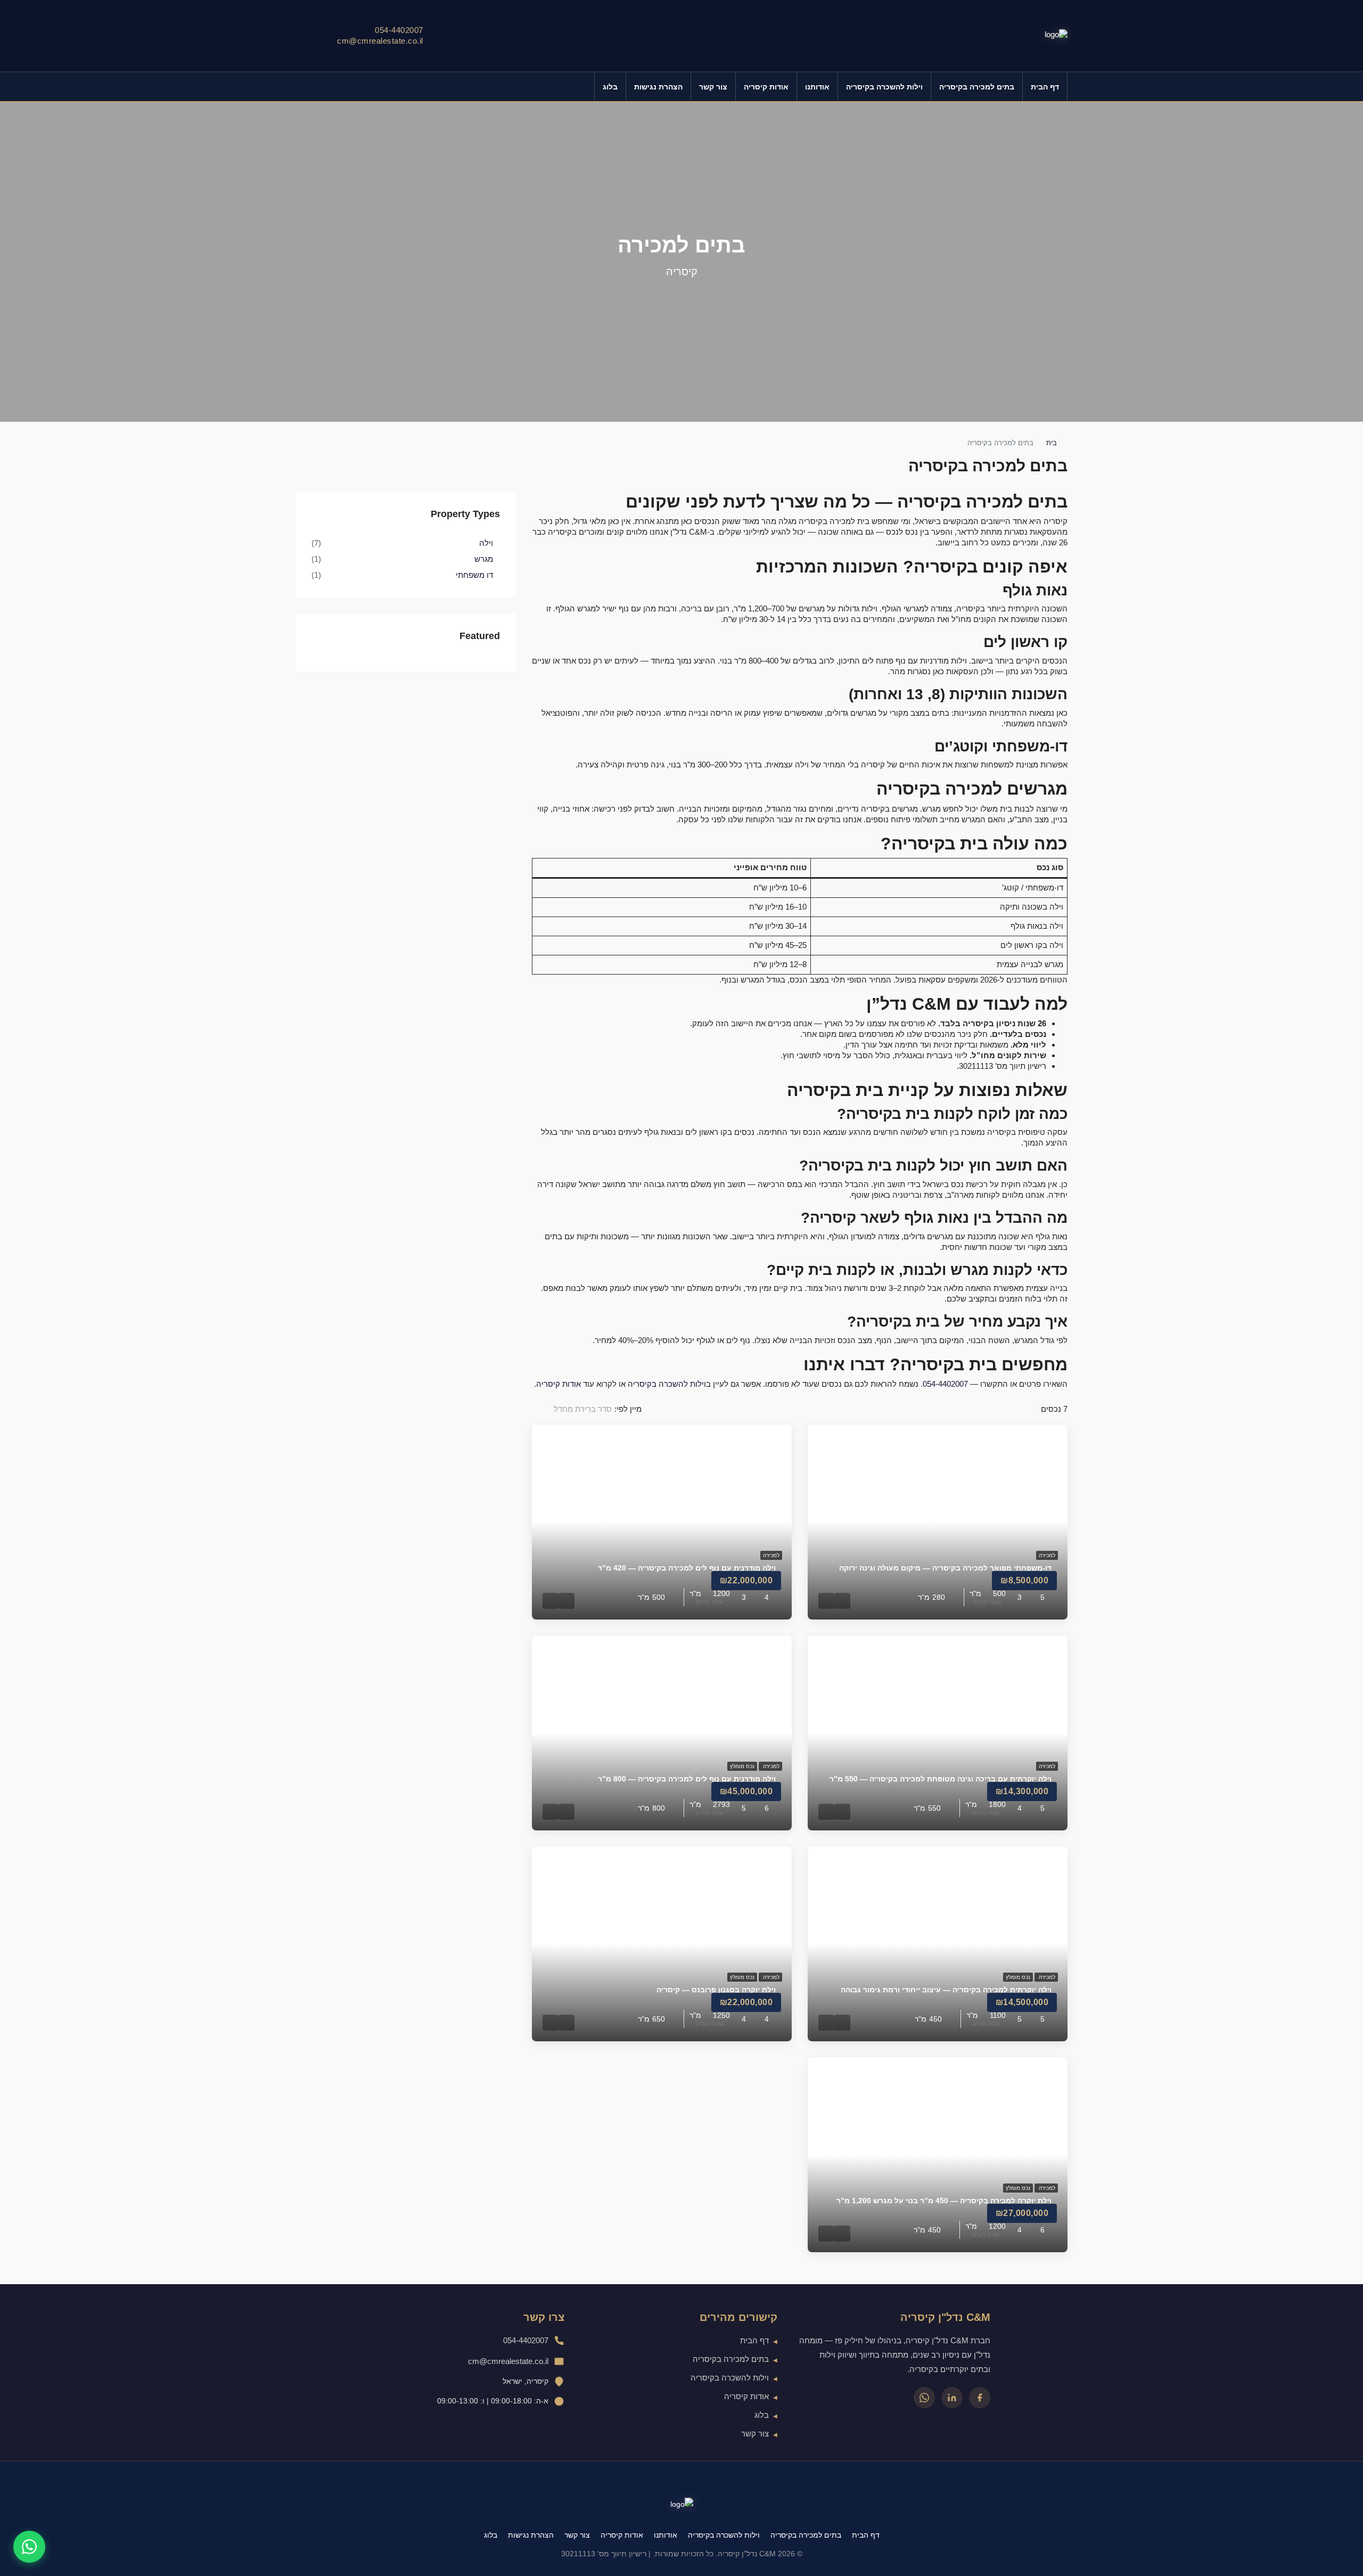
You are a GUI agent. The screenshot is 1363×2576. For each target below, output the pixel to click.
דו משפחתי (474, 575)
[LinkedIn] (952, 2398)
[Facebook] (980, 2398)
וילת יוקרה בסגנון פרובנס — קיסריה (716, 1990)
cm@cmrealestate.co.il (380, 41)
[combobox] (573, 1409)
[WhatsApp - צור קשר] (29, 2547)
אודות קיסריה (766, 87)
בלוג (610, 87)
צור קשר (713, 87)
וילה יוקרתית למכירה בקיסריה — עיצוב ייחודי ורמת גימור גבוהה (946, 1990)
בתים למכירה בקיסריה (977, 87)
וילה (486, 543)
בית (1052, 443)
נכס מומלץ (742, 1766)
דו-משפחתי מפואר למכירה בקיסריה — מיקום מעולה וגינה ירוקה (945, 1568)
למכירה (1047, 1555)
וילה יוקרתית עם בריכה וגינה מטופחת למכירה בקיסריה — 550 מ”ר (941, 1779)
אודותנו (817, 87)
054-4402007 (399, 30)
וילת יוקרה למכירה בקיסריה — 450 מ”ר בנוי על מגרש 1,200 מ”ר (944, 2201)
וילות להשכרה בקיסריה (884, 87)
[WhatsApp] (924, 2398)
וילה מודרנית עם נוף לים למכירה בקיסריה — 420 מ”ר (687, 1568)
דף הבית (1045, 87)
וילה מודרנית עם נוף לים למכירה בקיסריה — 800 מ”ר (687, 1779)
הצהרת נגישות (658, 87)
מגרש (484, 559)
